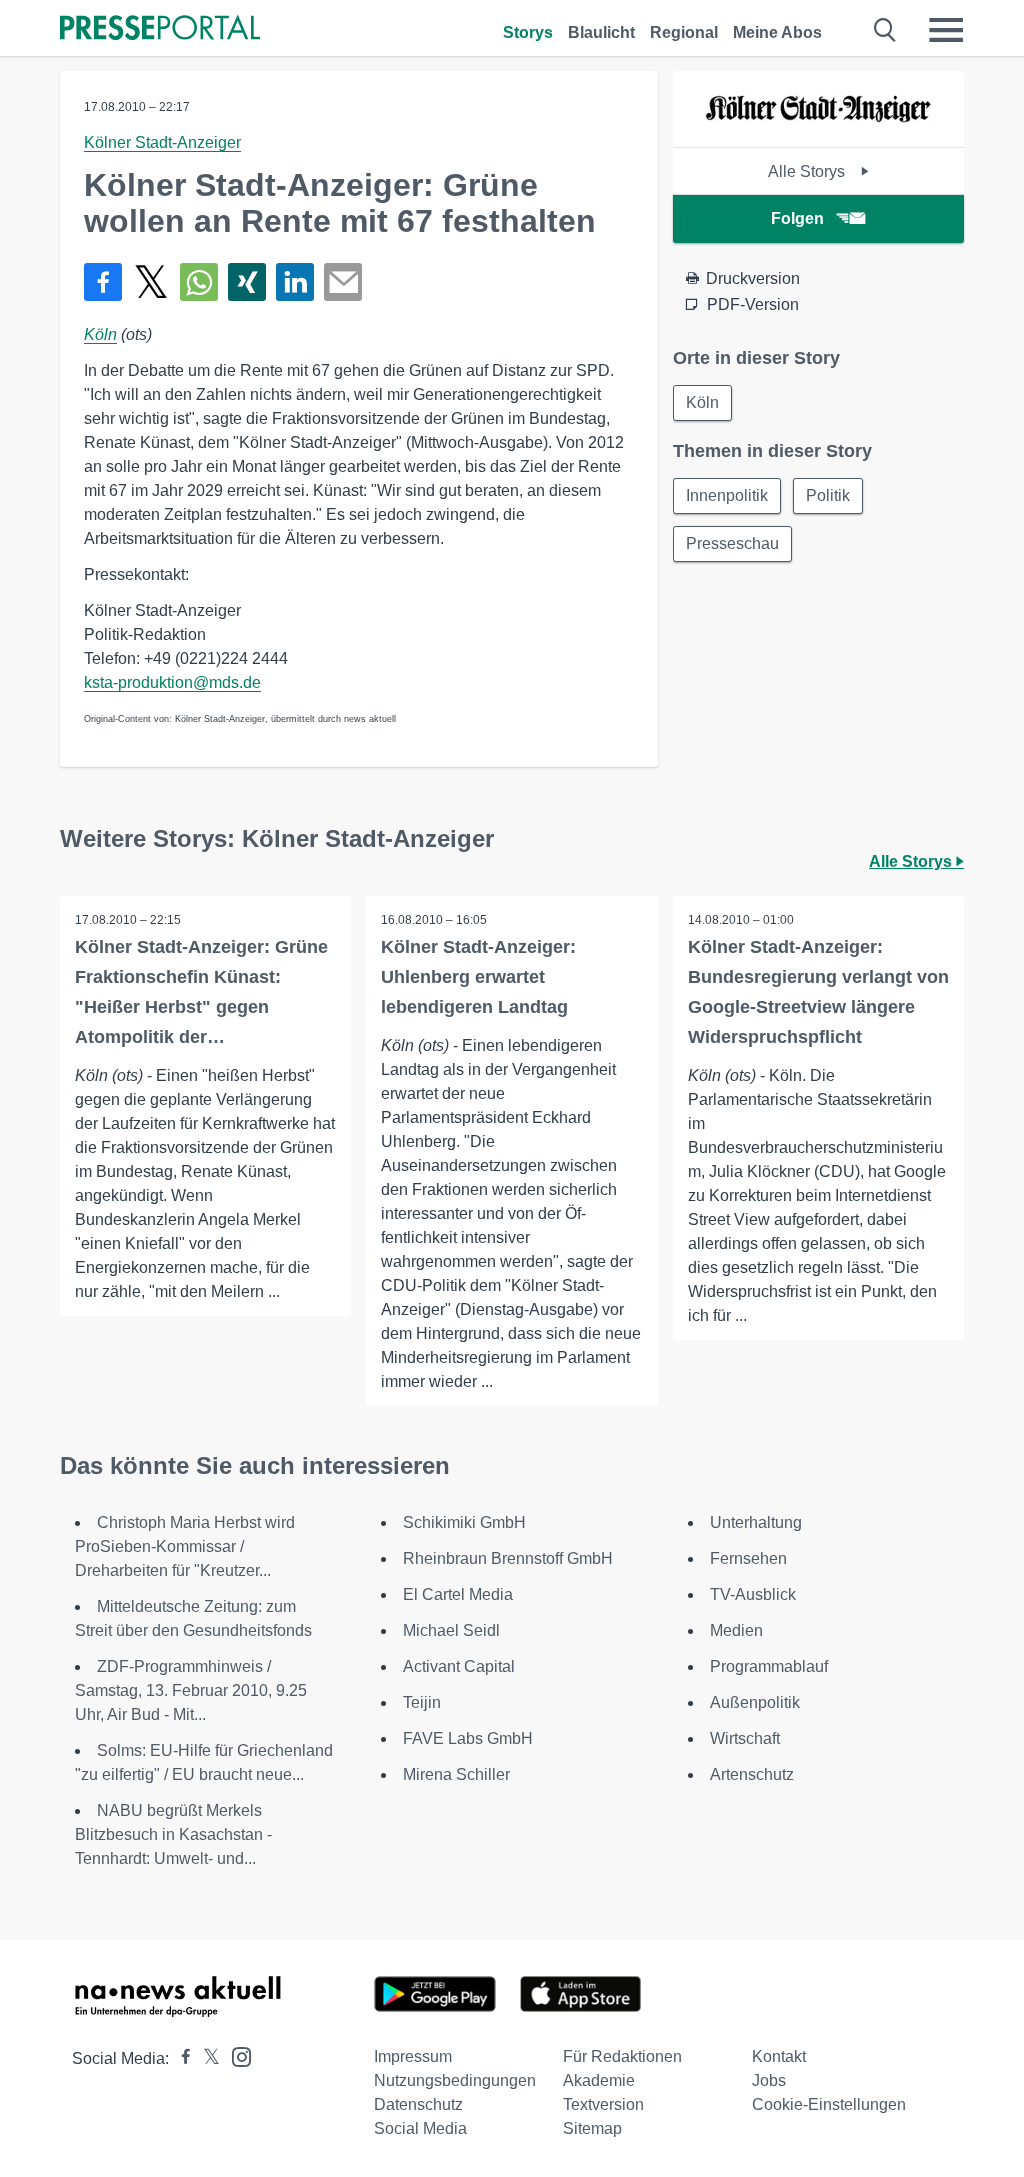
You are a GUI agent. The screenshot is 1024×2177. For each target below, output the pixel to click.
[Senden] (343, 282)
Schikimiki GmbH (464, 1522)
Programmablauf (769, 1666)
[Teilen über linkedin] (295, 282)
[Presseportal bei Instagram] (235, 2055)
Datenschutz (418, 2104)
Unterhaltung (756, 1522)
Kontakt (779, 2056)
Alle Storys (808, 171)
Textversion (603, 2104)
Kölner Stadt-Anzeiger (162, 142)
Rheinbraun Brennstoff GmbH (508, 1558)
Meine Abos (777, 32)
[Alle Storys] (818, 129)
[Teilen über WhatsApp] (199, 282)
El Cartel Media (458, 1594)
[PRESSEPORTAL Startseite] (160, 29)
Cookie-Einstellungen (829, 2104)
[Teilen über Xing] (247, 282)
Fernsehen (748, 1558)
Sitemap (592, 2128)
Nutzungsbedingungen (455, 2080)
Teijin (422, 1702)
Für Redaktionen (622, 2056)
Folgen (797, 218)
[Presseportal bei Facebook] (180, 2058)
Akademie (599, 2080)
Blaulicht (601, 32)
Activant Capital (459, 1666)
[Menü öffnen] (946, 30)
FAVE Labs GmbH (468, 1738)
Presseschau (732, 543)
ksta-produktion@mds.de (172, 682)
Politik (828, 495)
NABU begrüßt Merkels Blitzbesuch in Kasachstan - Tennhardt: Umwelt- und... (173, 1834)
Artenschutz (752, 1774)
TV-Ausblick (753, 1594)
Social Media (420, 2128)
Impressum (413, 2056)
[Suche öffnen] (885, 30)
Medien (736, 1630)
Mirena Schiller (456, 1774)
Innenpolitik (727, 495)
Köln (100, 334)
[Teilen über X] (151, 282)
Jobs (769, 2080)
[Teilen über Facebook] (103, 282)
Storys (528, 32)
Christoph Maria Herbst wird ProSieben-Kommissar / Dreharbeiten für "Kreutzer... (185, 1546)
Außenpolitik (755, 1702)
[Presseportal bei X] (205, 2058)
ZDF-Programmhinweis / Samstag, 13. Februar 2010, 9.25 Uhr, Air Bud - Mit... (191, 1690)
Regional (684, 32)
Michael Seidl (451, 1630)
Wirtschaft (745, 1738)
